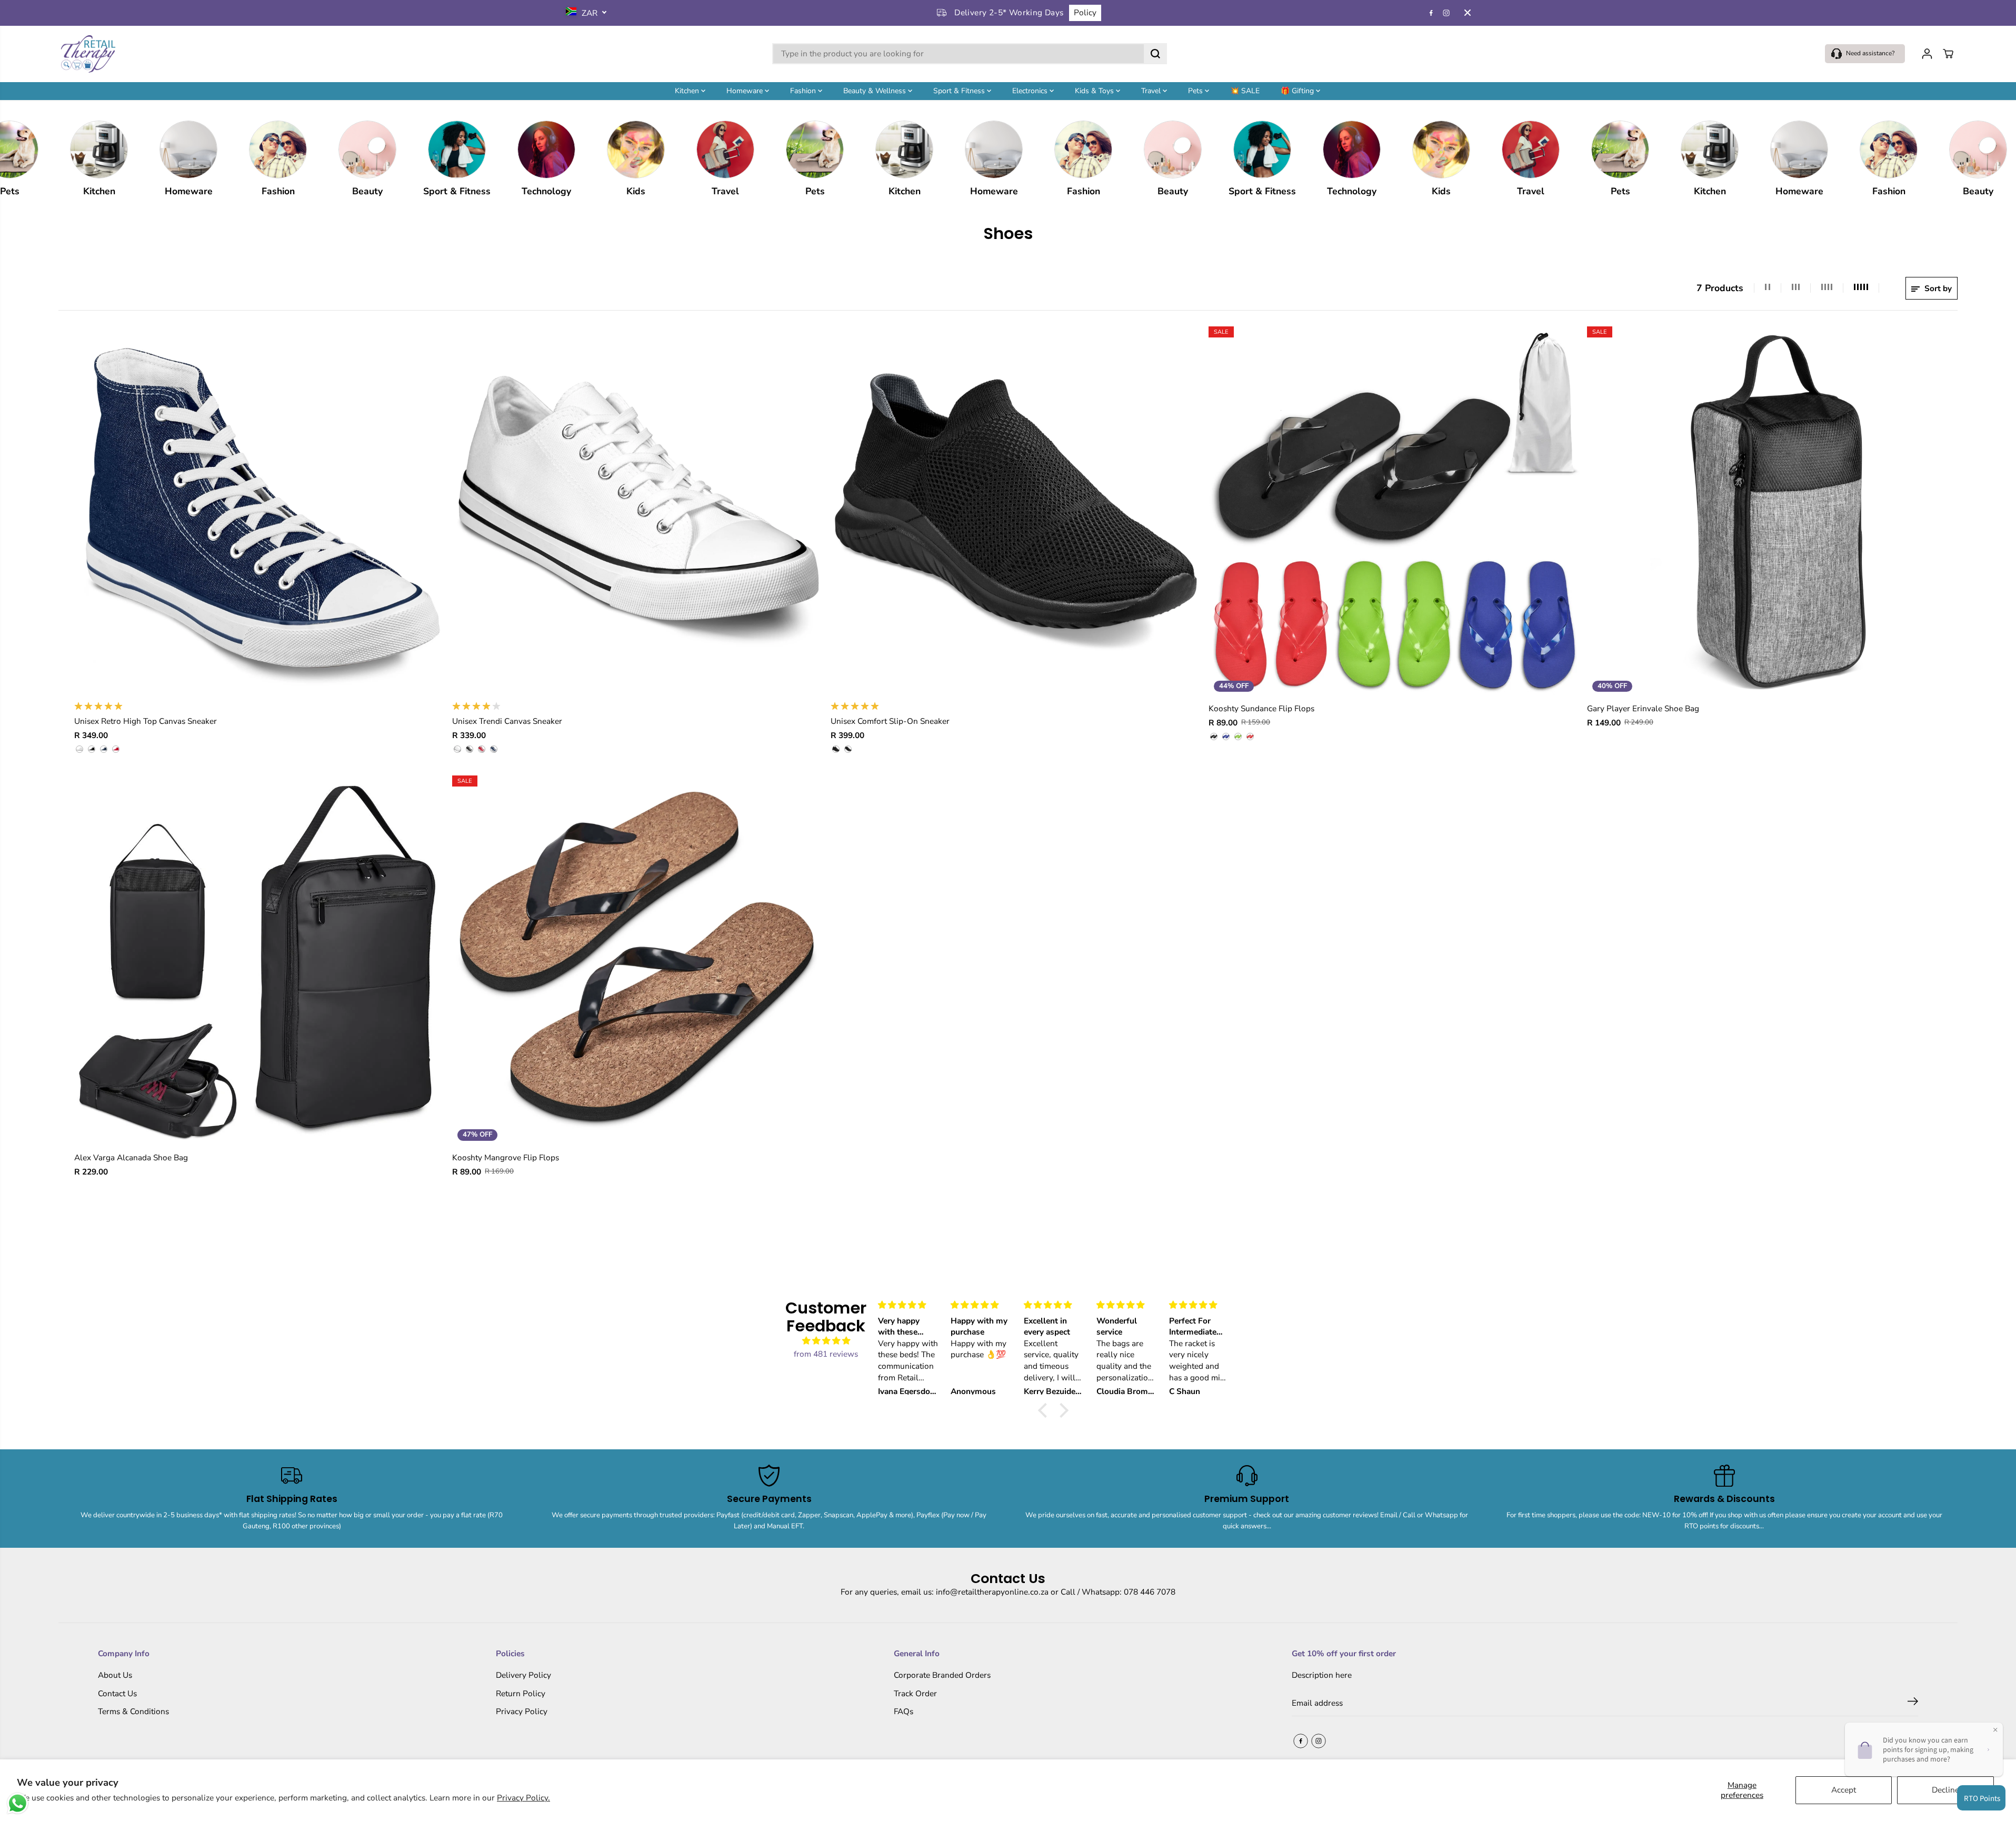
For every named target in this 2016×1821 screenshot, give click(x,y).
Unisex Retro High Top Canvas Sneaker (146, 721)
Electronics (1031, 90)
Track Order (915, 1693)
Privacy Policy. (523, 1798)
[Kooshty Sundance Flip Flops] (1394, 512)
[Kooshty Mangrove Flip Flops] (638, 961)
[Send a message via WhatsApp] (18, 1803)
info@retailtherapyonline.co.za (992, 1592)
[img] (826, 1341)
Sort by (1937, 288)
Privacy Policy (522, 1711)
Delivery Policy (523, 1675)
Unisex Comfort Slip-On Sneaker (890, 721)
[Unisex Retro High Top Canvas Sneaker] (260, 512)
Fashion (804, 90)
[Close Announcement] (1468, 13)
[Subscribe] (1913, 1703)
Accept (1844, 1790)
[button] (1045, 1410)
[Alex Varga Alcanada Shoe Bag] (260, 961)
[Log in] (1927, 54)
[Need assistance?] (1865, 54)
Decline (1945, 1790)
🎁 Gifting (1298, 90)
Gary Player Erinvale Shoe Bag (1643, 708)
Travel (1152, 90)
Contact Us (117, 1693)
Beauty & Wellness (876, 90)
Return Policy (521, 1693)
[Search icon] (1155, 54)
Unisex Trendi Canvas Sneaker (507, 721)
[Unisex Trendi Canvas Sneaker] (638, 512)
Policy (1085, 12)
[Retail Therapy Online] (87, 54)
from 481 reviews (826, 1354)
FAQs (904, 1711)
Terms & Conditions (133, 1711)
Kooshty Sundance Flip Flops (1261, 708)
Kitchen (688, 90)
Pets (1196, 90)
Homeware (746, 90)
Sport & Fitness (960, 90)
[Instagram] (1446, 13)
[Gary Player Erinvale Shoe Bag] (1773, 512)
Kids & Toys (1095, 90)
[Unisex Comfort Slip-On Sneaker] (1016, 512)
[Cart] (1948, 54)
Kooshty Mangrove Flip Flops (506, 1157)
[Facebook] (1431, 13)
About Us (115, 1675)
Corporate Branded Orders (942, 1675)
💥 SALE (1245, 90)
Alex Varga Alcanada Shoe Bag (131, 1157)
